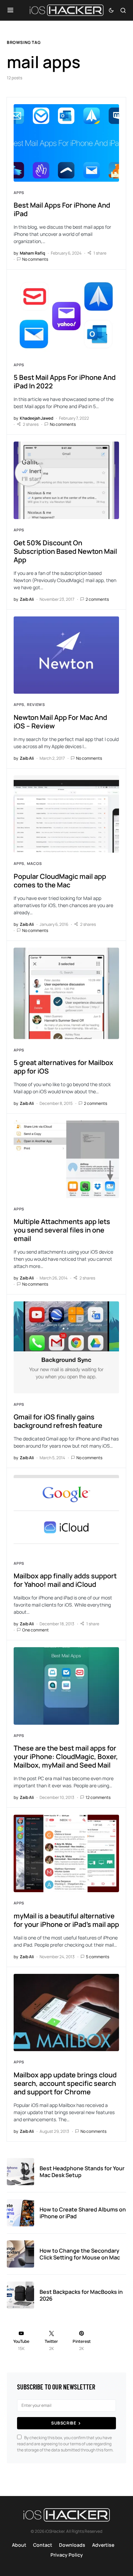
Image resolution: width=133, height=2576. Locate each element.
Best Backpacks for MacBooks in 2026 (81, 2295)
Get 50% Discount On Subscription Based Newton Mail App (65, 551)
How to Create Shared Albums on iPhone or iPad (83, 2213)
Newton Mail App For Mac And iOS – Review (60, 722)
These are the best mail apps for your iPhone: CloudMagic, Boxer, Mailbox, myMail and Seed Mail (66, 1757)
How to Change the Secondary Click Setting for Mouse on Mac (80, 2254)
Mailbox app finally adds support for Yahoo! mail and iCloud (65, 1580)
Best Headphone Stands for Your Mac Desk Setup (82, 2172)
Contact (43, 2545)
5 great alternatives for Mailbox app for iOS (63, 1067)
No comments (35, 259)
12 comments (98, 1797)
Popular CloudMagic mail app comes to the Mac (60, 881)
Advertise (103, 2545)
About (19, 2545)
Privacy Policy (67, 2555)
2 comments (97, 599)
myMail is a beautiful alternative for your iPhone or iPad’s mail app (66, 1920)
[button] (10, 10)
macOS (34, 863)
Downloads (72, 2545)
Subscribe (64, 2423)
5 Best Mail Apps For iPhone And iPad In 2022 (65, 382)
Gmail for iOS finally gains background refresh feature (58, 1421)
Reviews (36, 704)
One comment (35, 1630)
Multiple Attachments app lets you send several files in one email (62, 1230)
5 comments (98, 1957)
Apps (19, 192)
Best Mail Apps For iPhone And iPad (62, 209)
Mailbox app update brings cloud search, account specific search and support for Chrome (65, 2083)
